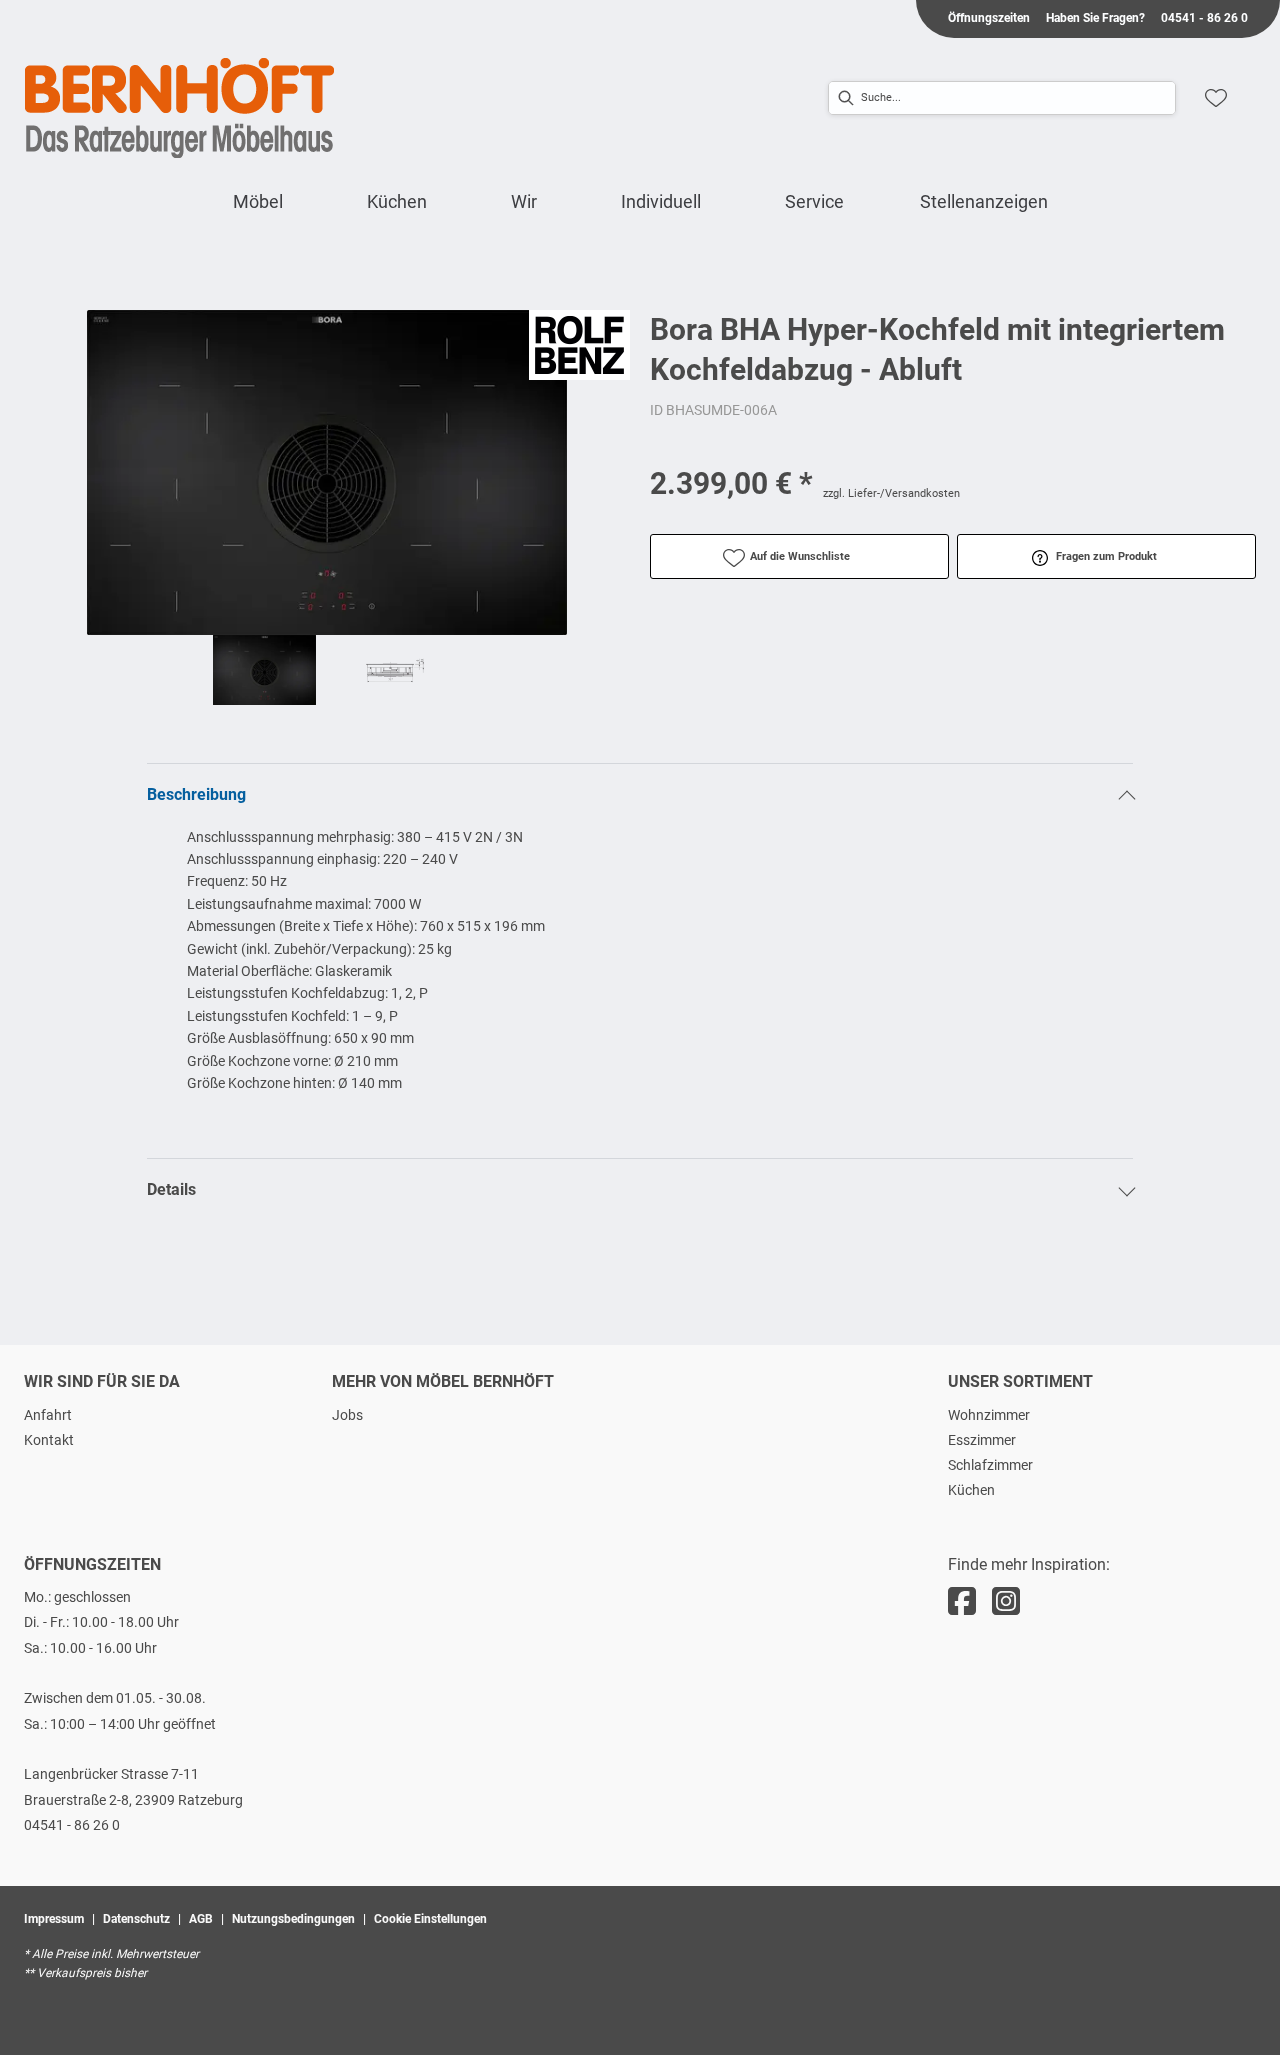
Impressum (54, 1919)
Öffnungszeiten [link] (989, 18)
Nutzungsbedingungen (293, 1919)
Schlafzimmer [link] (990, 1465)
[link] (258, 201)
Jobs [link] (347, 1415)
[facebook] (962, 1602)
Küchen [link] (971, 1490)
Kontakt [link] (49, 1440)
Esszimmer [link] (982, 1440)
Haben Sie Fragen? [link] (1095, 18)
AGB (201, 1919)
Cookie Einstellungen (430, 1919)
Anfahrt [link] (48, 1415)
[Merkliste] (1216, 98)
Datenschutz (136, 1919)
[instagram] (1006, 1602)
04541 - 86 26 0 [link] (1204, 18)
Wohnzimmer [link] (989, 1415)
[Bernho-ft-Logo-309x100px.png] (180, 108)
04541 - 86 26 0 (72, 1825)
